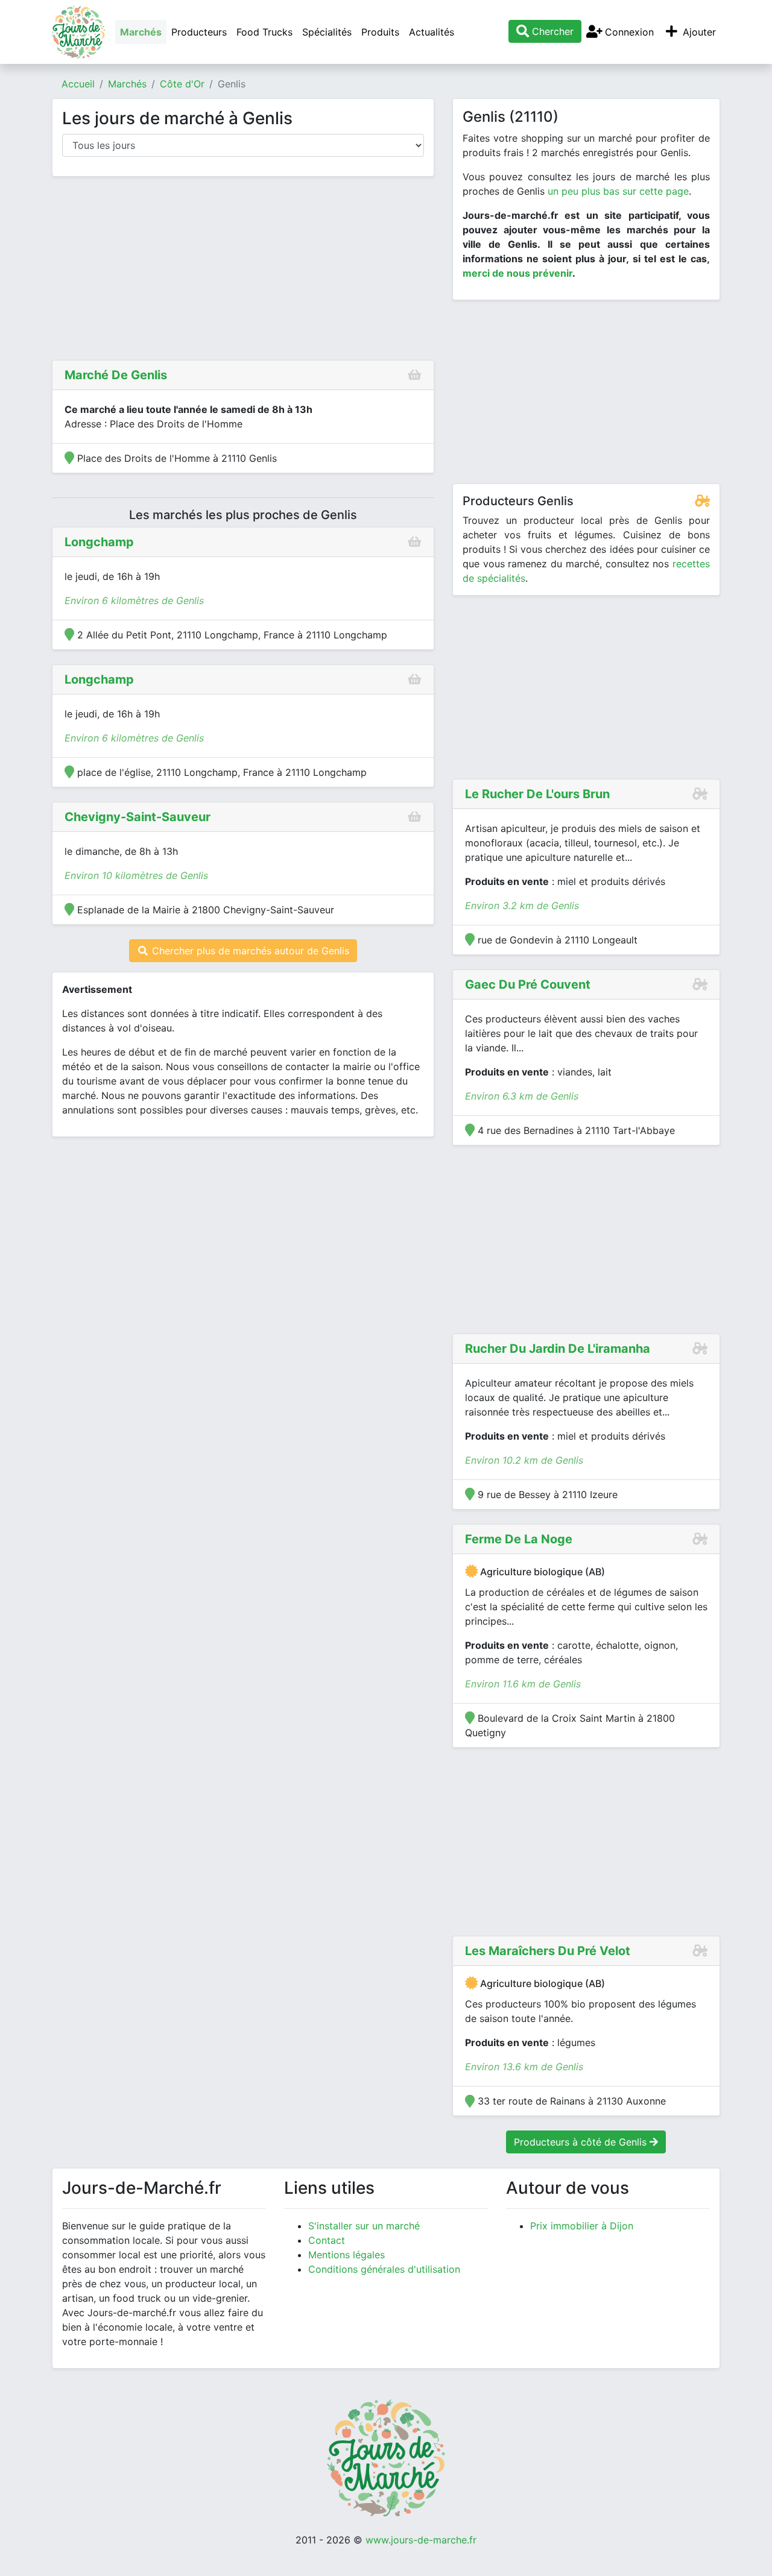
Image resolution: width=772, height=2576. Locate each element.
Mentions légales (346, 2255)
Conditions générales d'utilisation (384, 2269)
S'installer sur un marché (364, 2226)
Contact (327, 2240)
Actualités (432, 32)
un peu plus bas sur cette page (618, 191)
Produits (380, 32)
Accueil (78, 84)
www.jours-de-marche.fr (421, 2540)
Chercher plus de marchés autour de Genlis (249, 951)
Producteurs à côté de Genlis (582, 2142)
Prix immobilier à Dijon (582, 2226)
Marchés (141, 32)
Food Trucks (264, 32)
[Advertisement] (243, 271)
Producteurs (199, 32)
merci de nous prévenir (517, 273)
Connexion (628, 32)
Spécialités (327, 32)
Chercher (551, 31)
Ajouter (698, 32)
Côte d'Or (182, 84)
